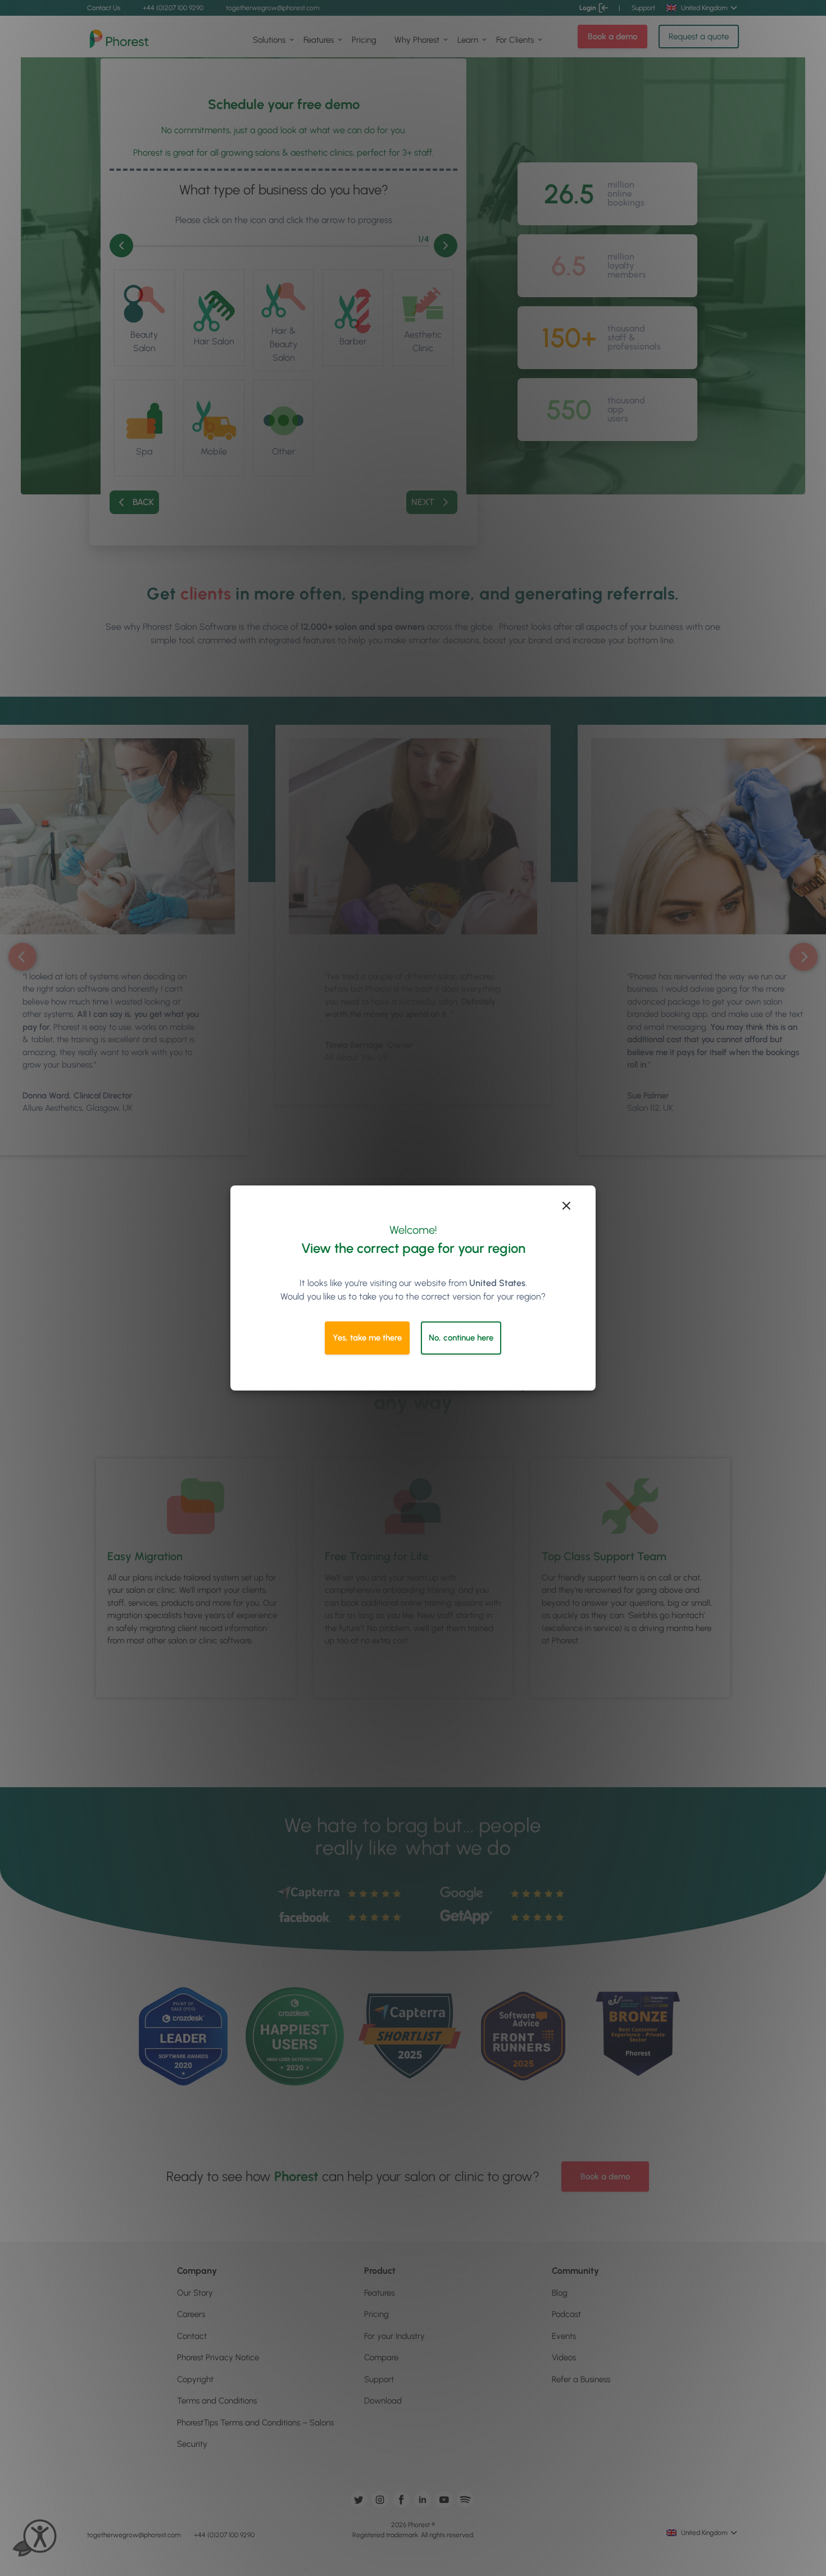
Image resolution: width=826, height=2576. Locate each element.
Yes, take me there (367, 1338)
